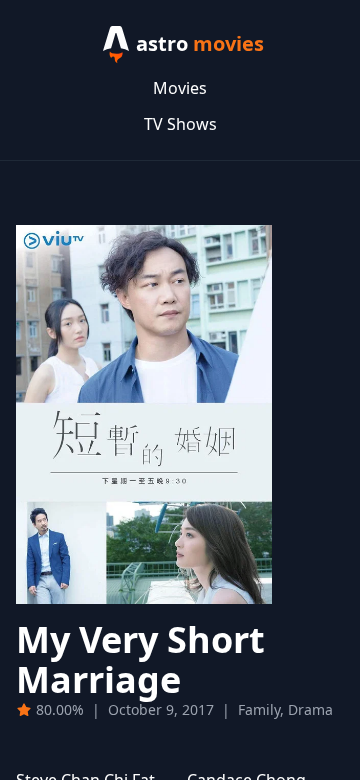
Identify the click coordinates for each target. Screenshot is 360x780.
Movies (180, 88)
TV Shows (180, 124)
